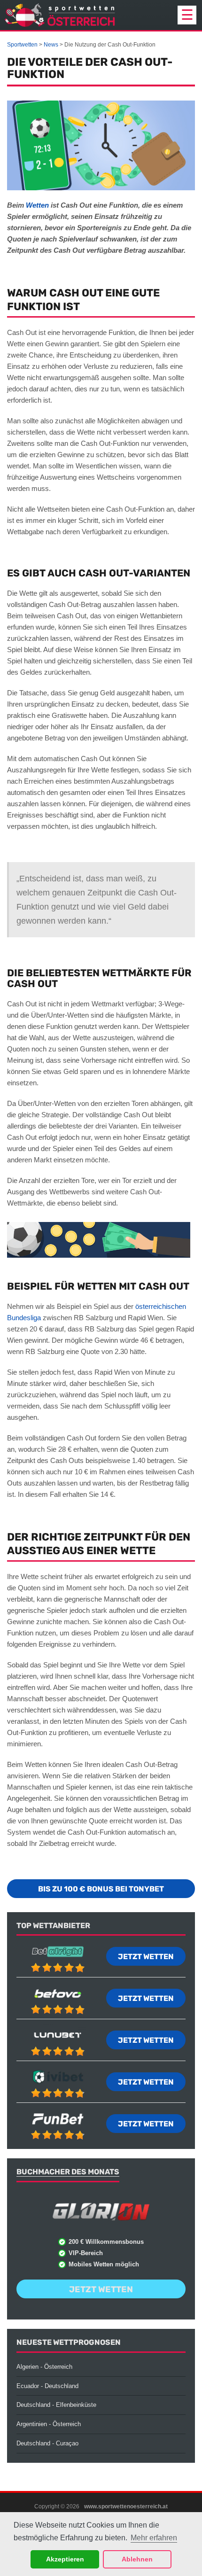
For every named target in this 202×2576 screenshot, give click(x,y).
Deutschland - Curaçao (47, 2443)
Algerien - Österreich (44, 2367)
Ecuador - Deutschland (47, 2386)
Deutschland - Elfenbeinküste (56, 2405)
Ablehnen (137, 2559)
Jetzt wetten (146, 1957)
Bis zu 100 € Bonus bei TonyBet (101, 1889)
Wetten (37, 205)
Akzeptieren (65, 2559)
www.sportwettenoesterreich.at (126, 2506)
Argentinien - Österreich (49, 2424)
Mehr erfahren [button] (154, 2538)
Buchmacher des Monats (68, 2172)
